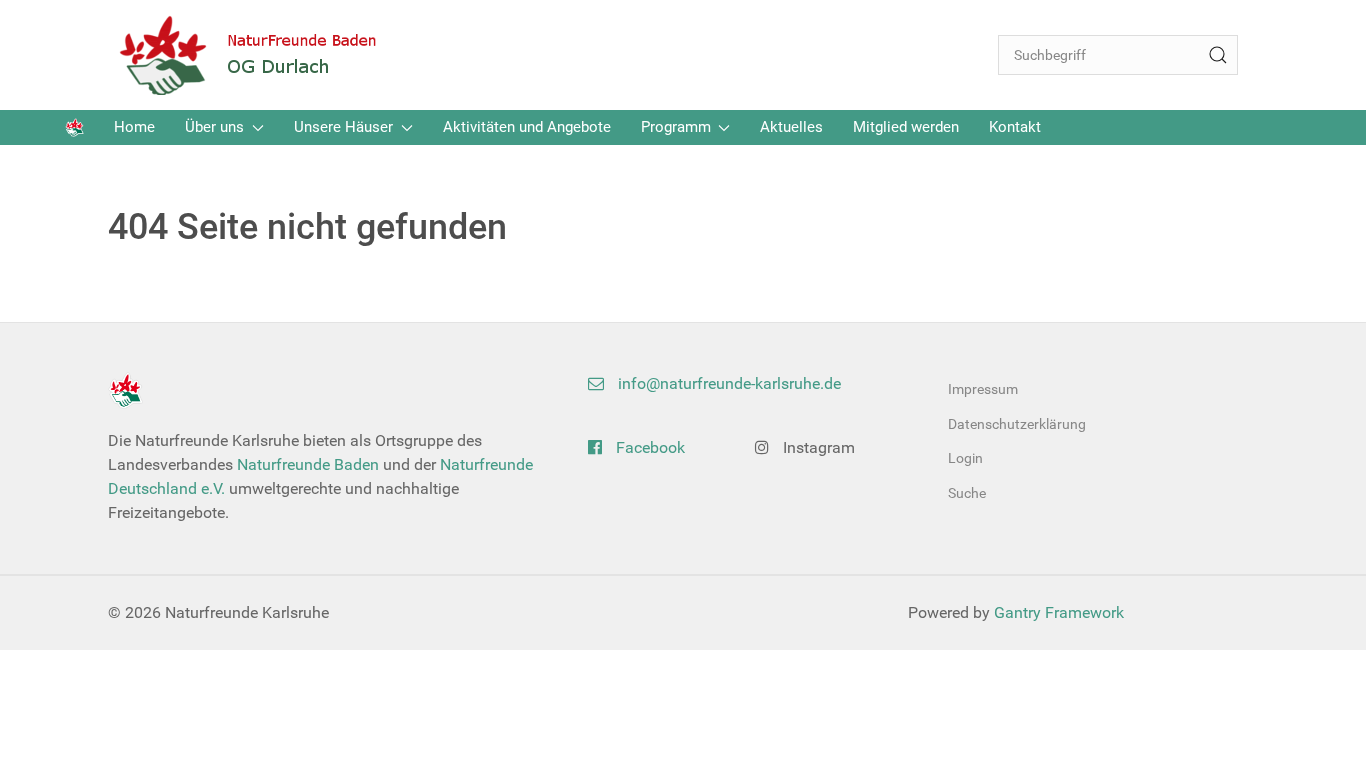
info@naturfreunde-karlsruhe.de (727, 383)
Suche (967, 493)
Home (134, 127)
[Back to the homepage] (263, 55)
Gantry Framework (1059, 612)
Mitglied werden (906, 127)
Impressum (983, 389)
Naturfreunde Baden (308, 464)
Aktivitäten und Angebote (527, 127)
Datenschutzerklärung (1017, 424)
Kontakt (1015, 127)
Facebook (648, 447)
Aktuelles (791, 127)
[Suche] (1218, 55)
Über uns (214, 127)
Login (965, 458)
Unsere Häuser (343, 127)
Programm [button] (676, 127)
